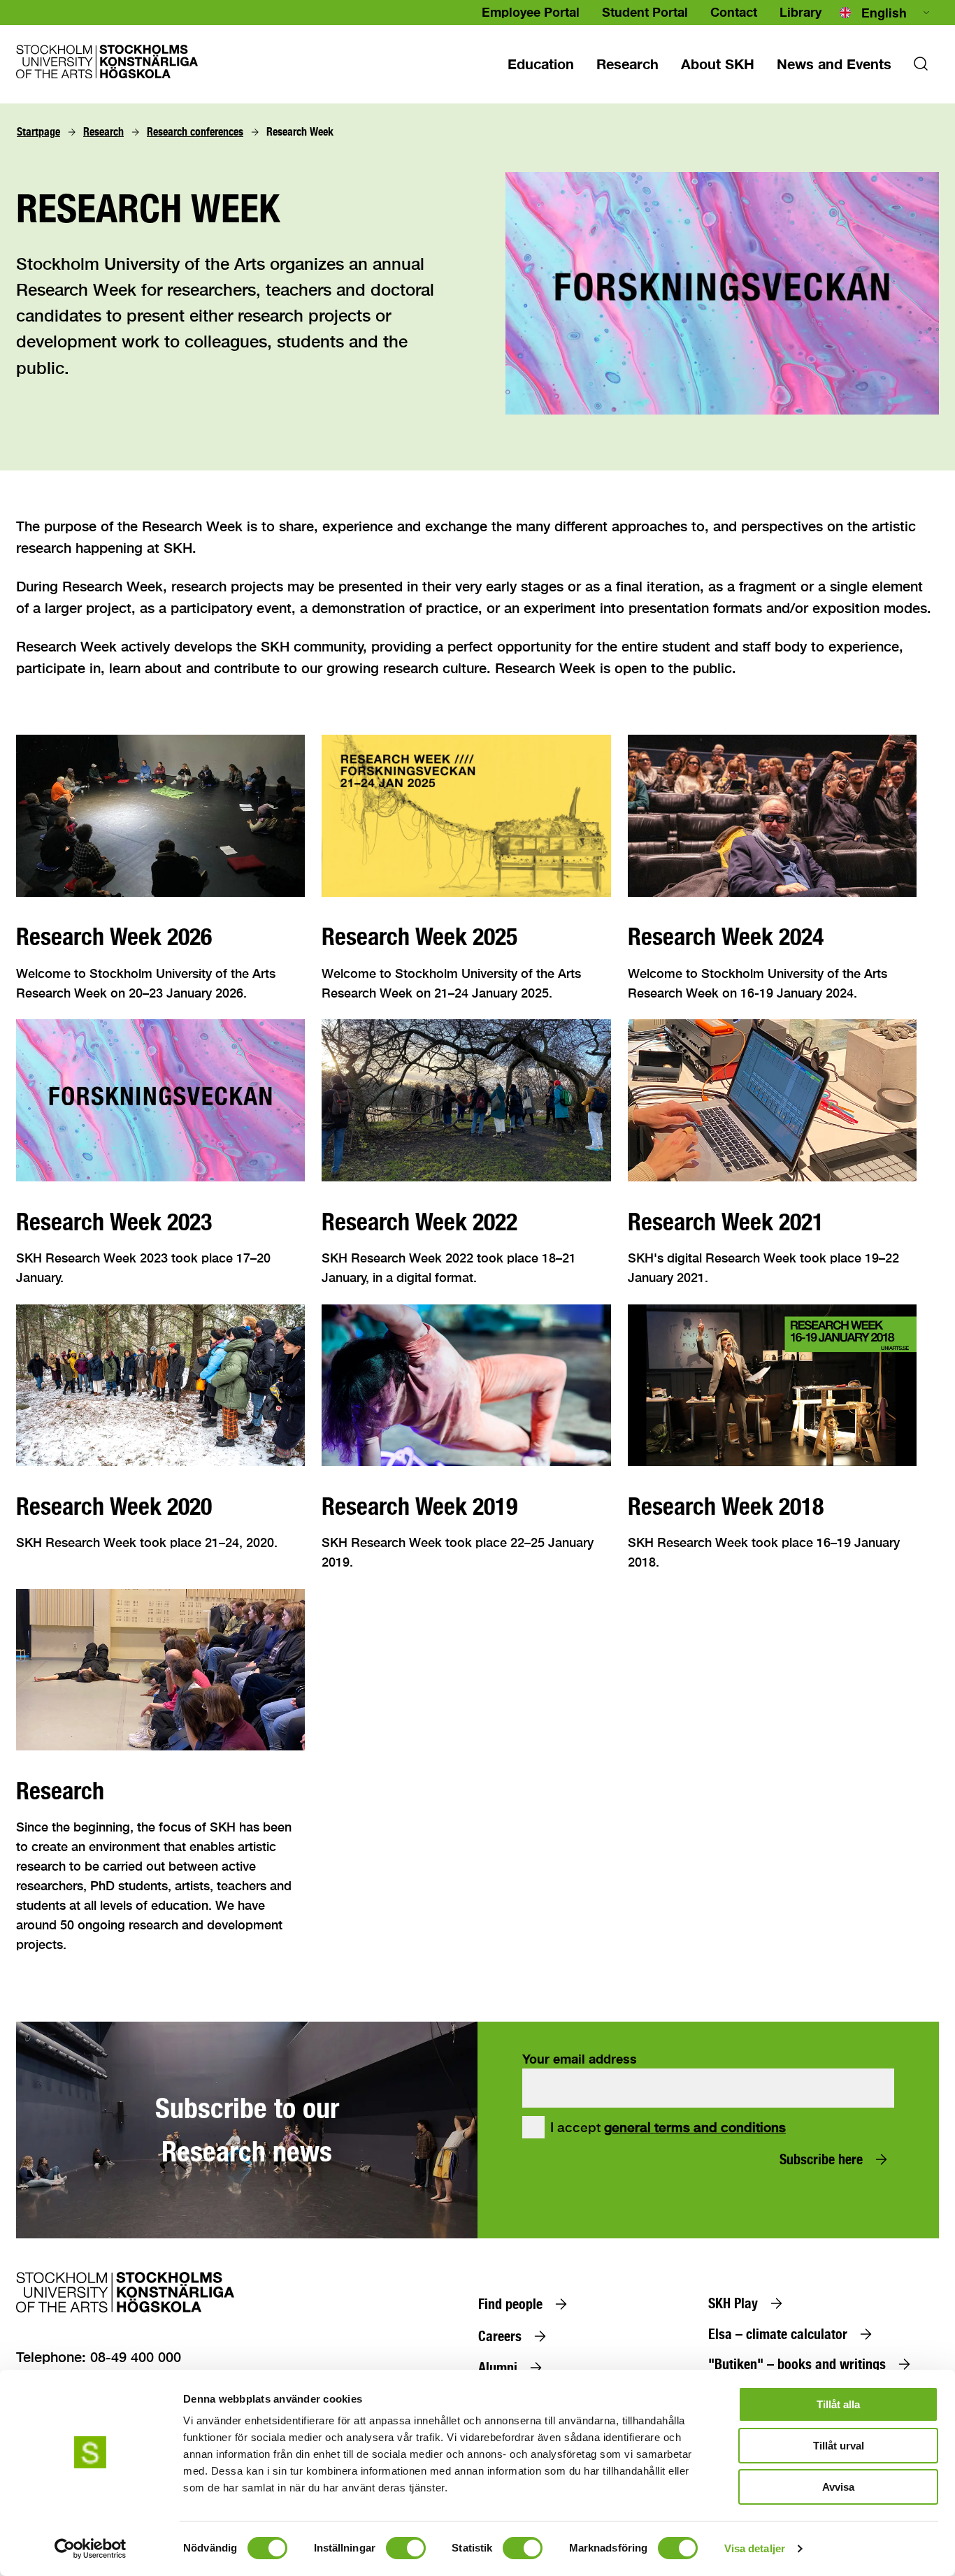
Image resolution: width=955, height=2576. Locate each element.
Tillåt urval (839, 2446)
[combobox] (886, 13)
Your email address (580, 2059)
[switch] (406, 2548)
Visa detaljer (755, 2548)
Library (800, 12)
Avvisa (838, 2487)
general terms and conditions (695, 2127)
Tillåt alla (838, 2404)
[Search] (921, 68)
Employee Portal (531, 12)
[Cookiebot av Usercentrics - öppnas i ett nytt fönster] (91, 2549)
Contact (734, 12)
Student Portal (645, 12)
